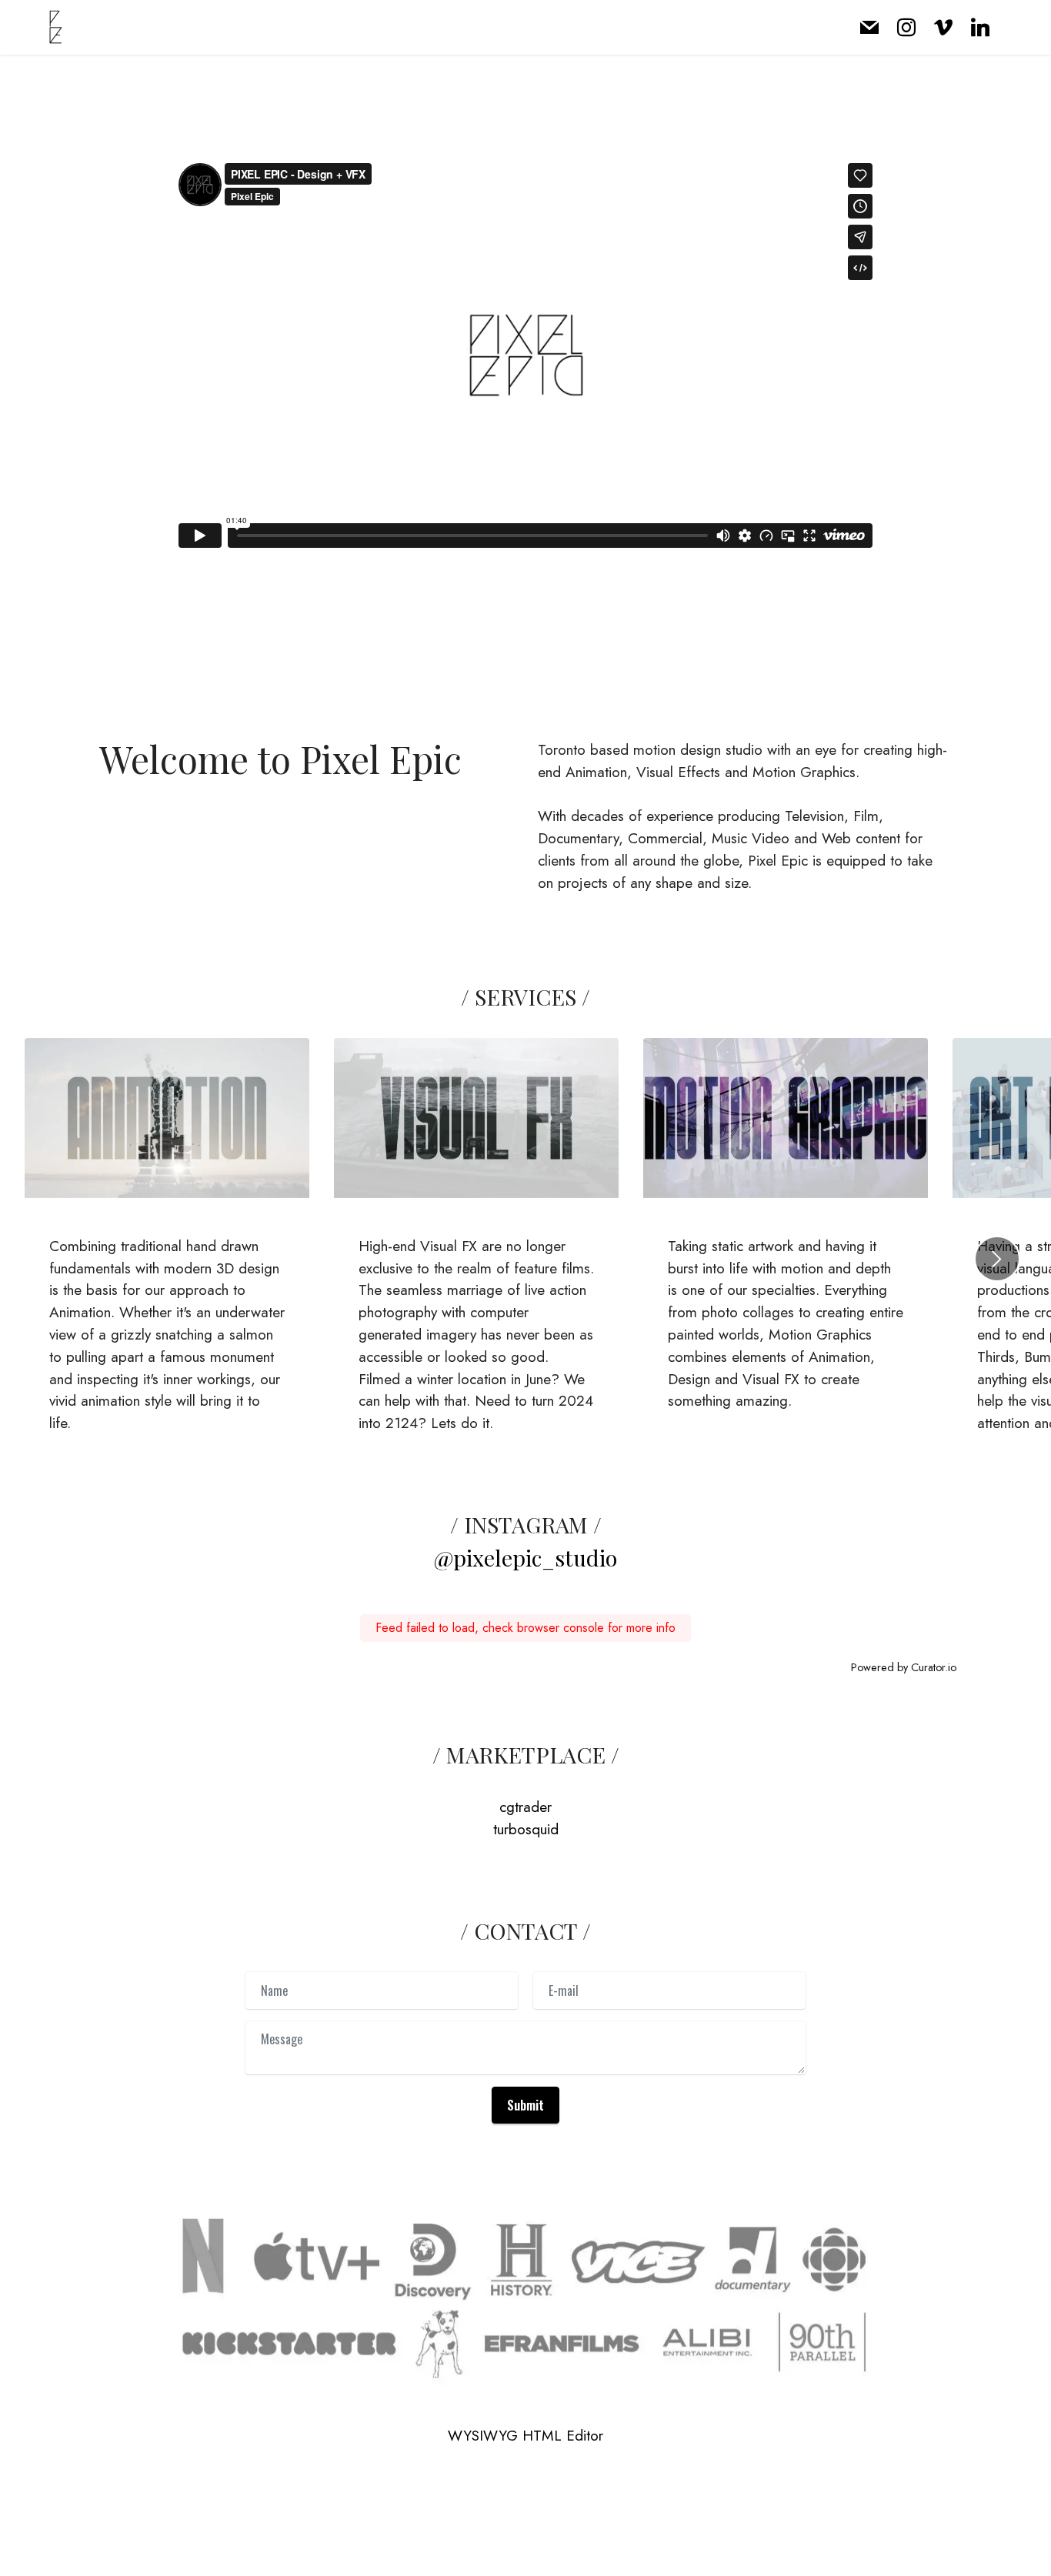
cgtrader (525, 1807)
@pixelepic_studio (525, 1557)
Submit (525, 2105)
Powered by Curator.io (904, 1667)
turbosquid (526, 1829)
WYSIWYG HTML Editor (525, 2436)
